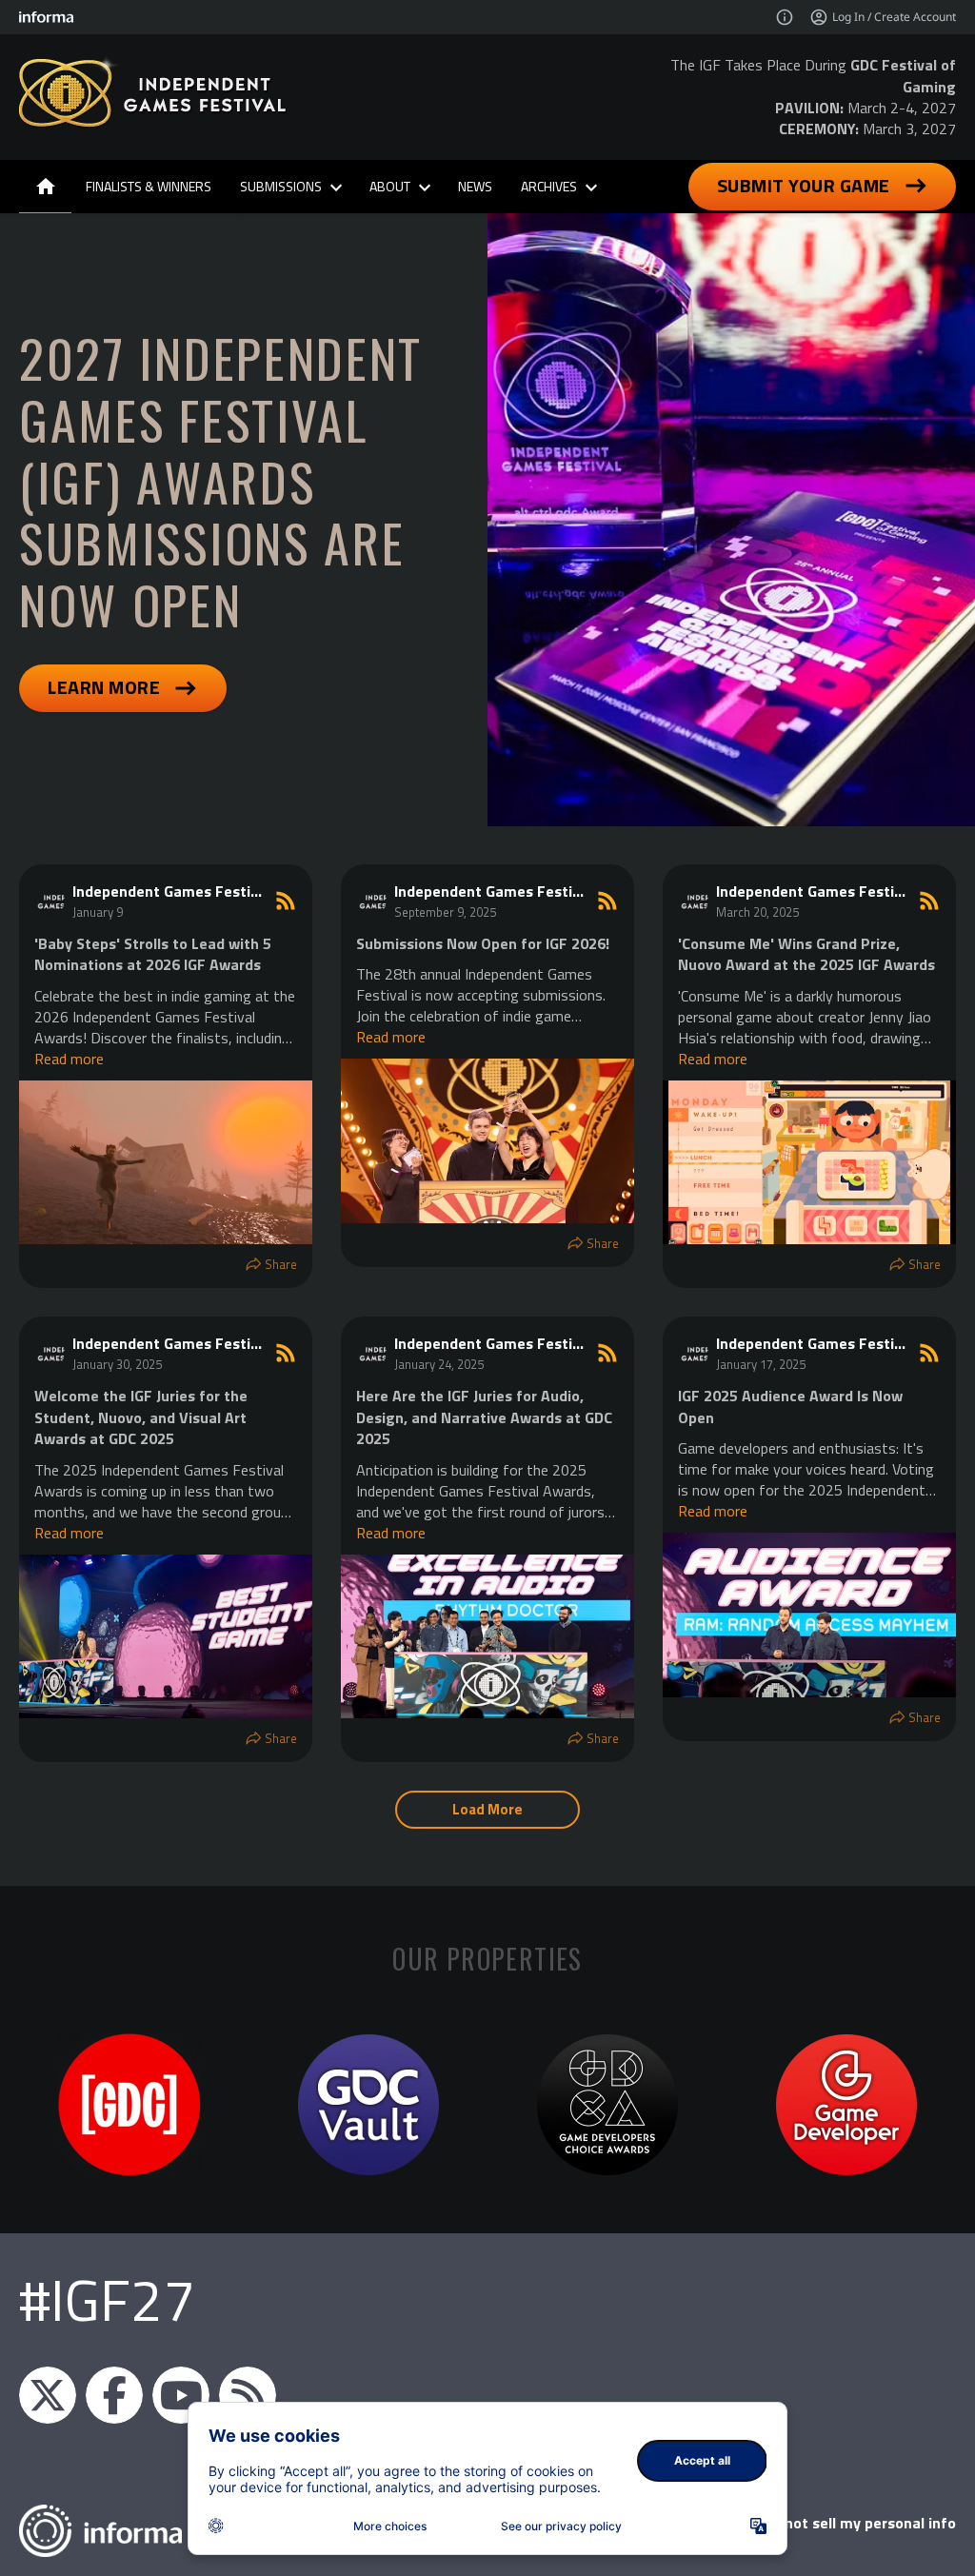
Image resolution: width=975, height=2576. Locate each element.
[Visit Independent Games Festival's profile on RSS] (53, 901)
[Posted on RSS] (286, 901)
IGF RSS (248, 2395)
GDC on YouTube (181, 2395)
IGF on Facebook (114, 2395)
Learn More (104, 687)
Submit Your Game (804, 185)
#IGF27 (107, 2299)
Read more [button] (69, 1059)
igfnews (48, 2395)
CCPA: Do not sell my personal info (837, 2523)
